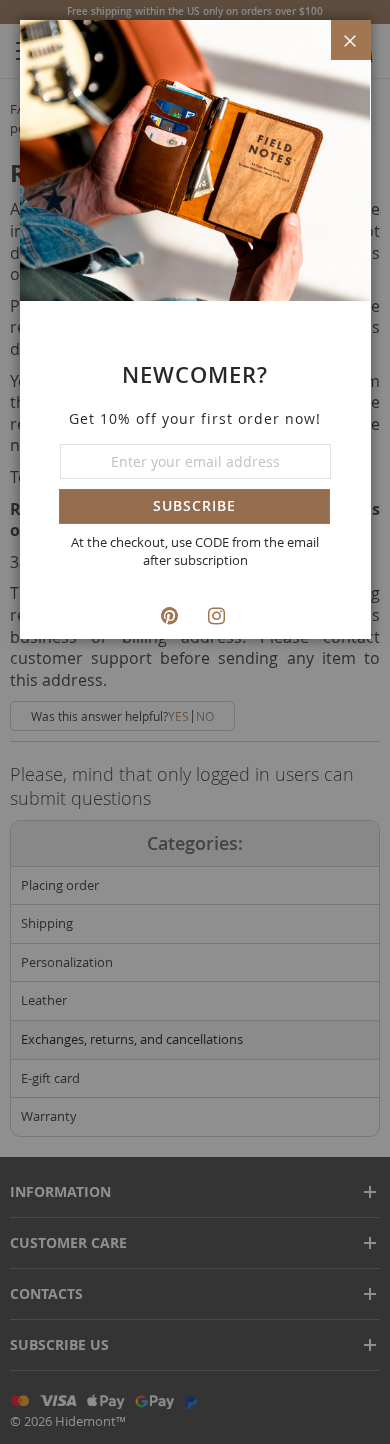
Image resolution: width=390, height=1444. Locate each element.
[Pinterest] (172, 615)
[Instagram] (219, 615)
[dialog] (195, 722)
